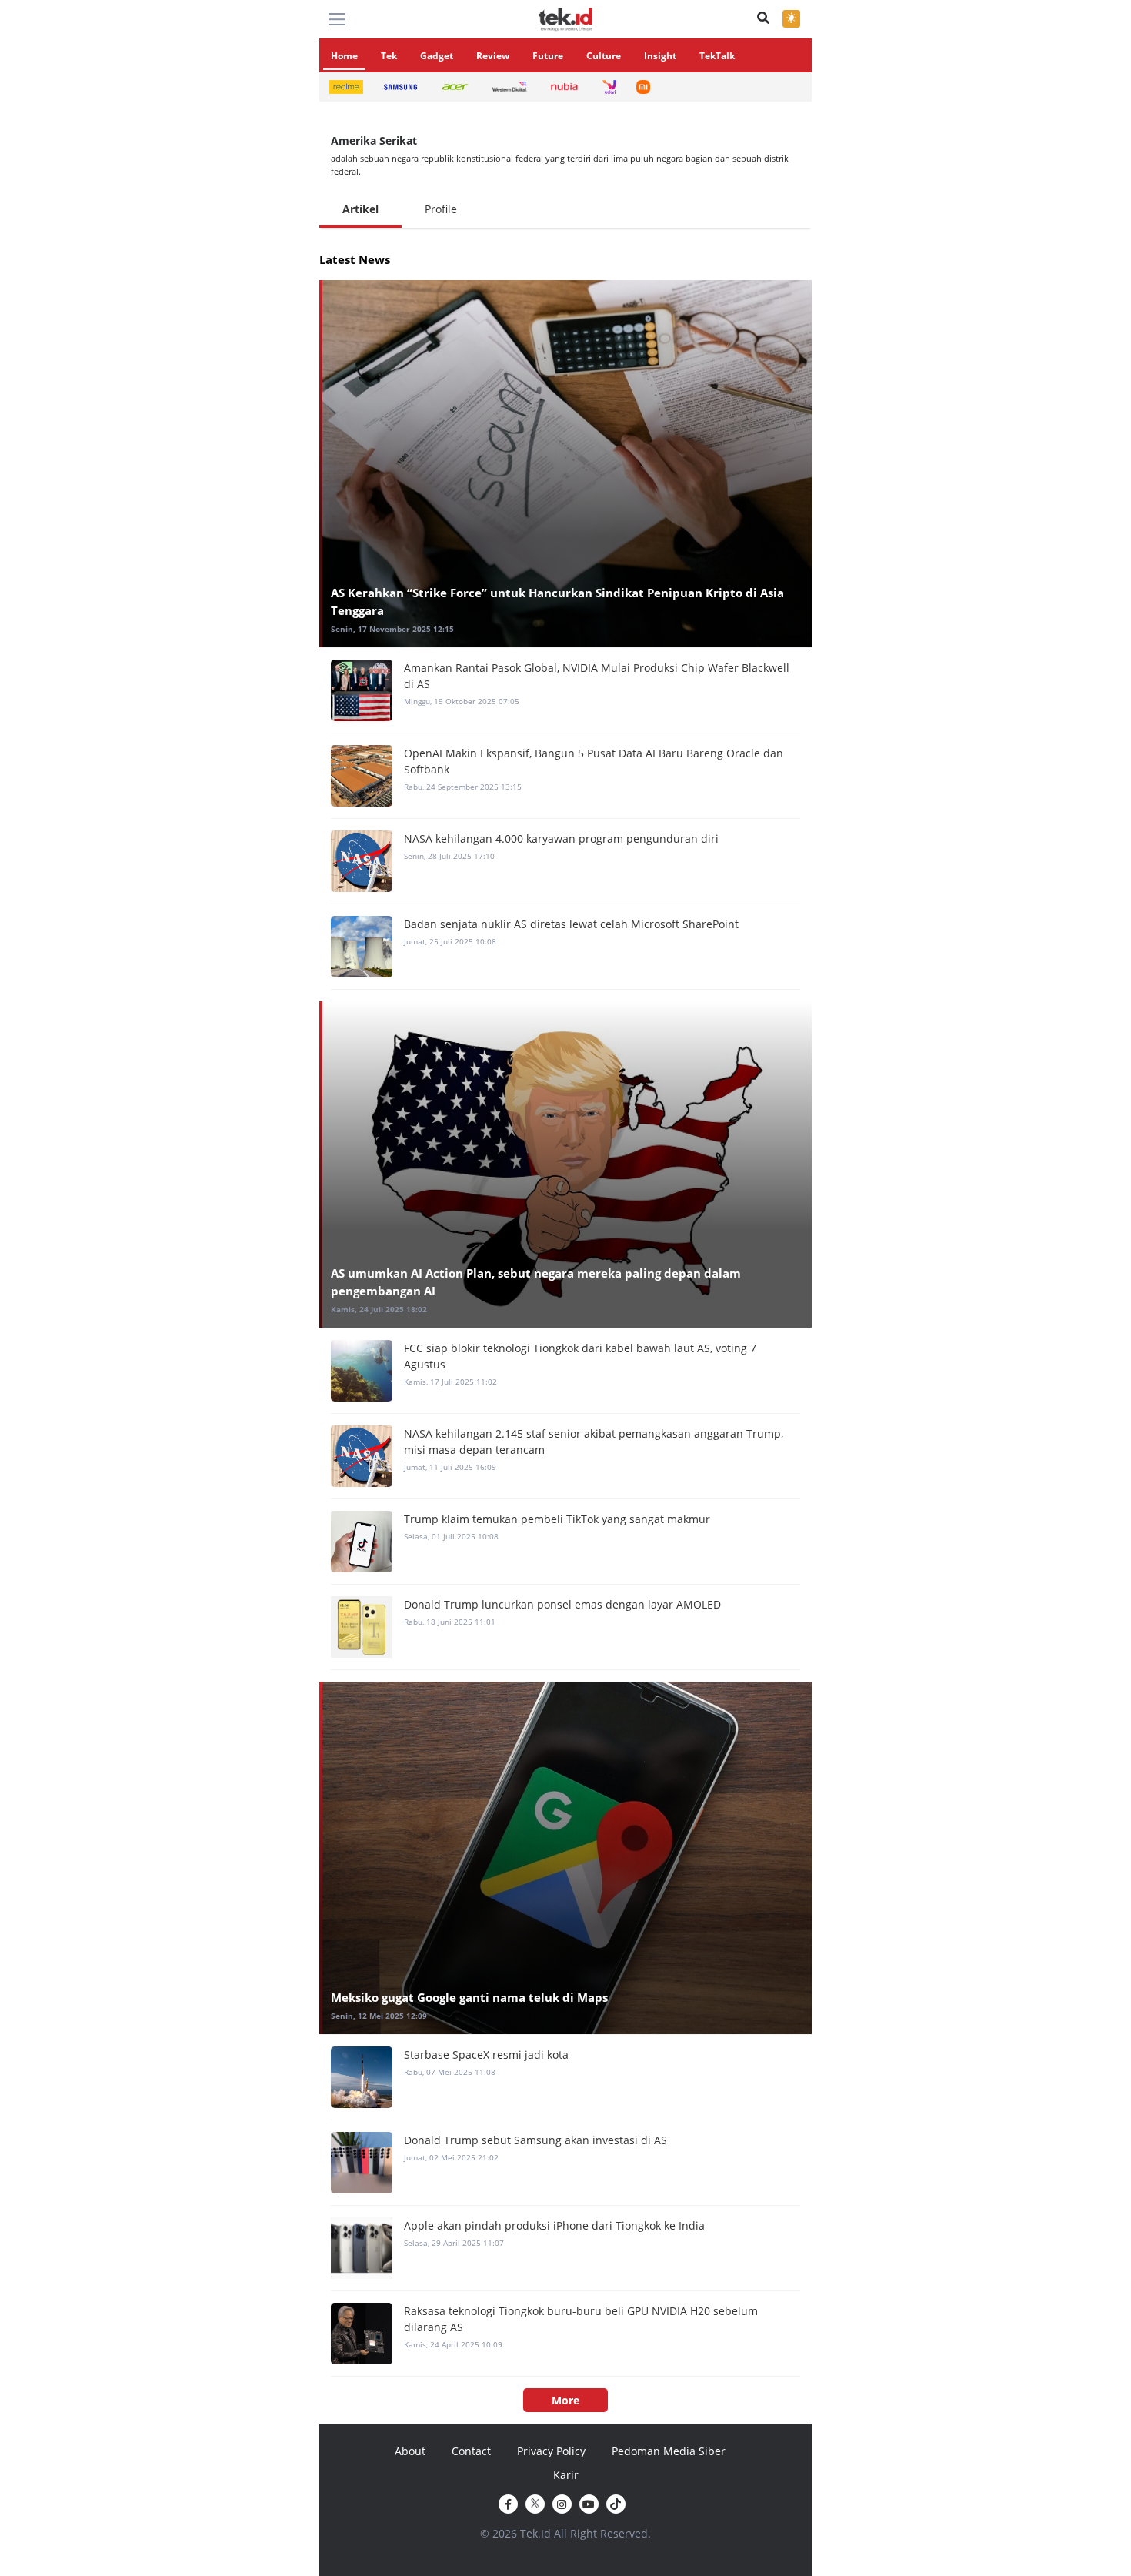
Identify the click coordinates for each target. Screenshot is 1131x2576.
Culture (604, 56)
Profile (441, 209)
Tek (389, 56)
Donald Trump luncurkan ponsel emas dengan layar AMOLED (562, 1604)
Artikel (360, 209)
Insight (660, 56)
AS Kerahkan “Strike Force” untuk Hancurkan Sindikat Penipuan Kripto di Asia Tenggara (557, 601)
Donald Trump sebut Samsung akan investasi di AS (535, 2140)
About (410, 2451)
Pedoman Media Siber (669, 2451)
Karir (566, 2475)
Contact (471, 2451)
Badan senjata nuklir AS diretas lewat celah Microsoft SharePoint (571, 924)
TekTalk (717, 56)
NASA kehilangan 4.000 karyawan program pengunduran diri (561, 839)
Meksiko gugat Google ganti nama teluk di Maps (469, 1997)
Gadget (437, 56)
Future (548, 56)
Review (493, 56)
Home (344, 56)
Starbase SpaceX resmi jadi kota (486, 2055)
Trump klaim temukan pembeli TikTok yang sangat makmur (557, 1519)
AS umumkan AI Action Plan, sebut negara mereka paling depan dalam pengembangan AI (536, 1282)
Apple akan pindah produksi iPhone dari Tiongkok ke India (554, 2225)
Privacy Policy (551, 2451)
